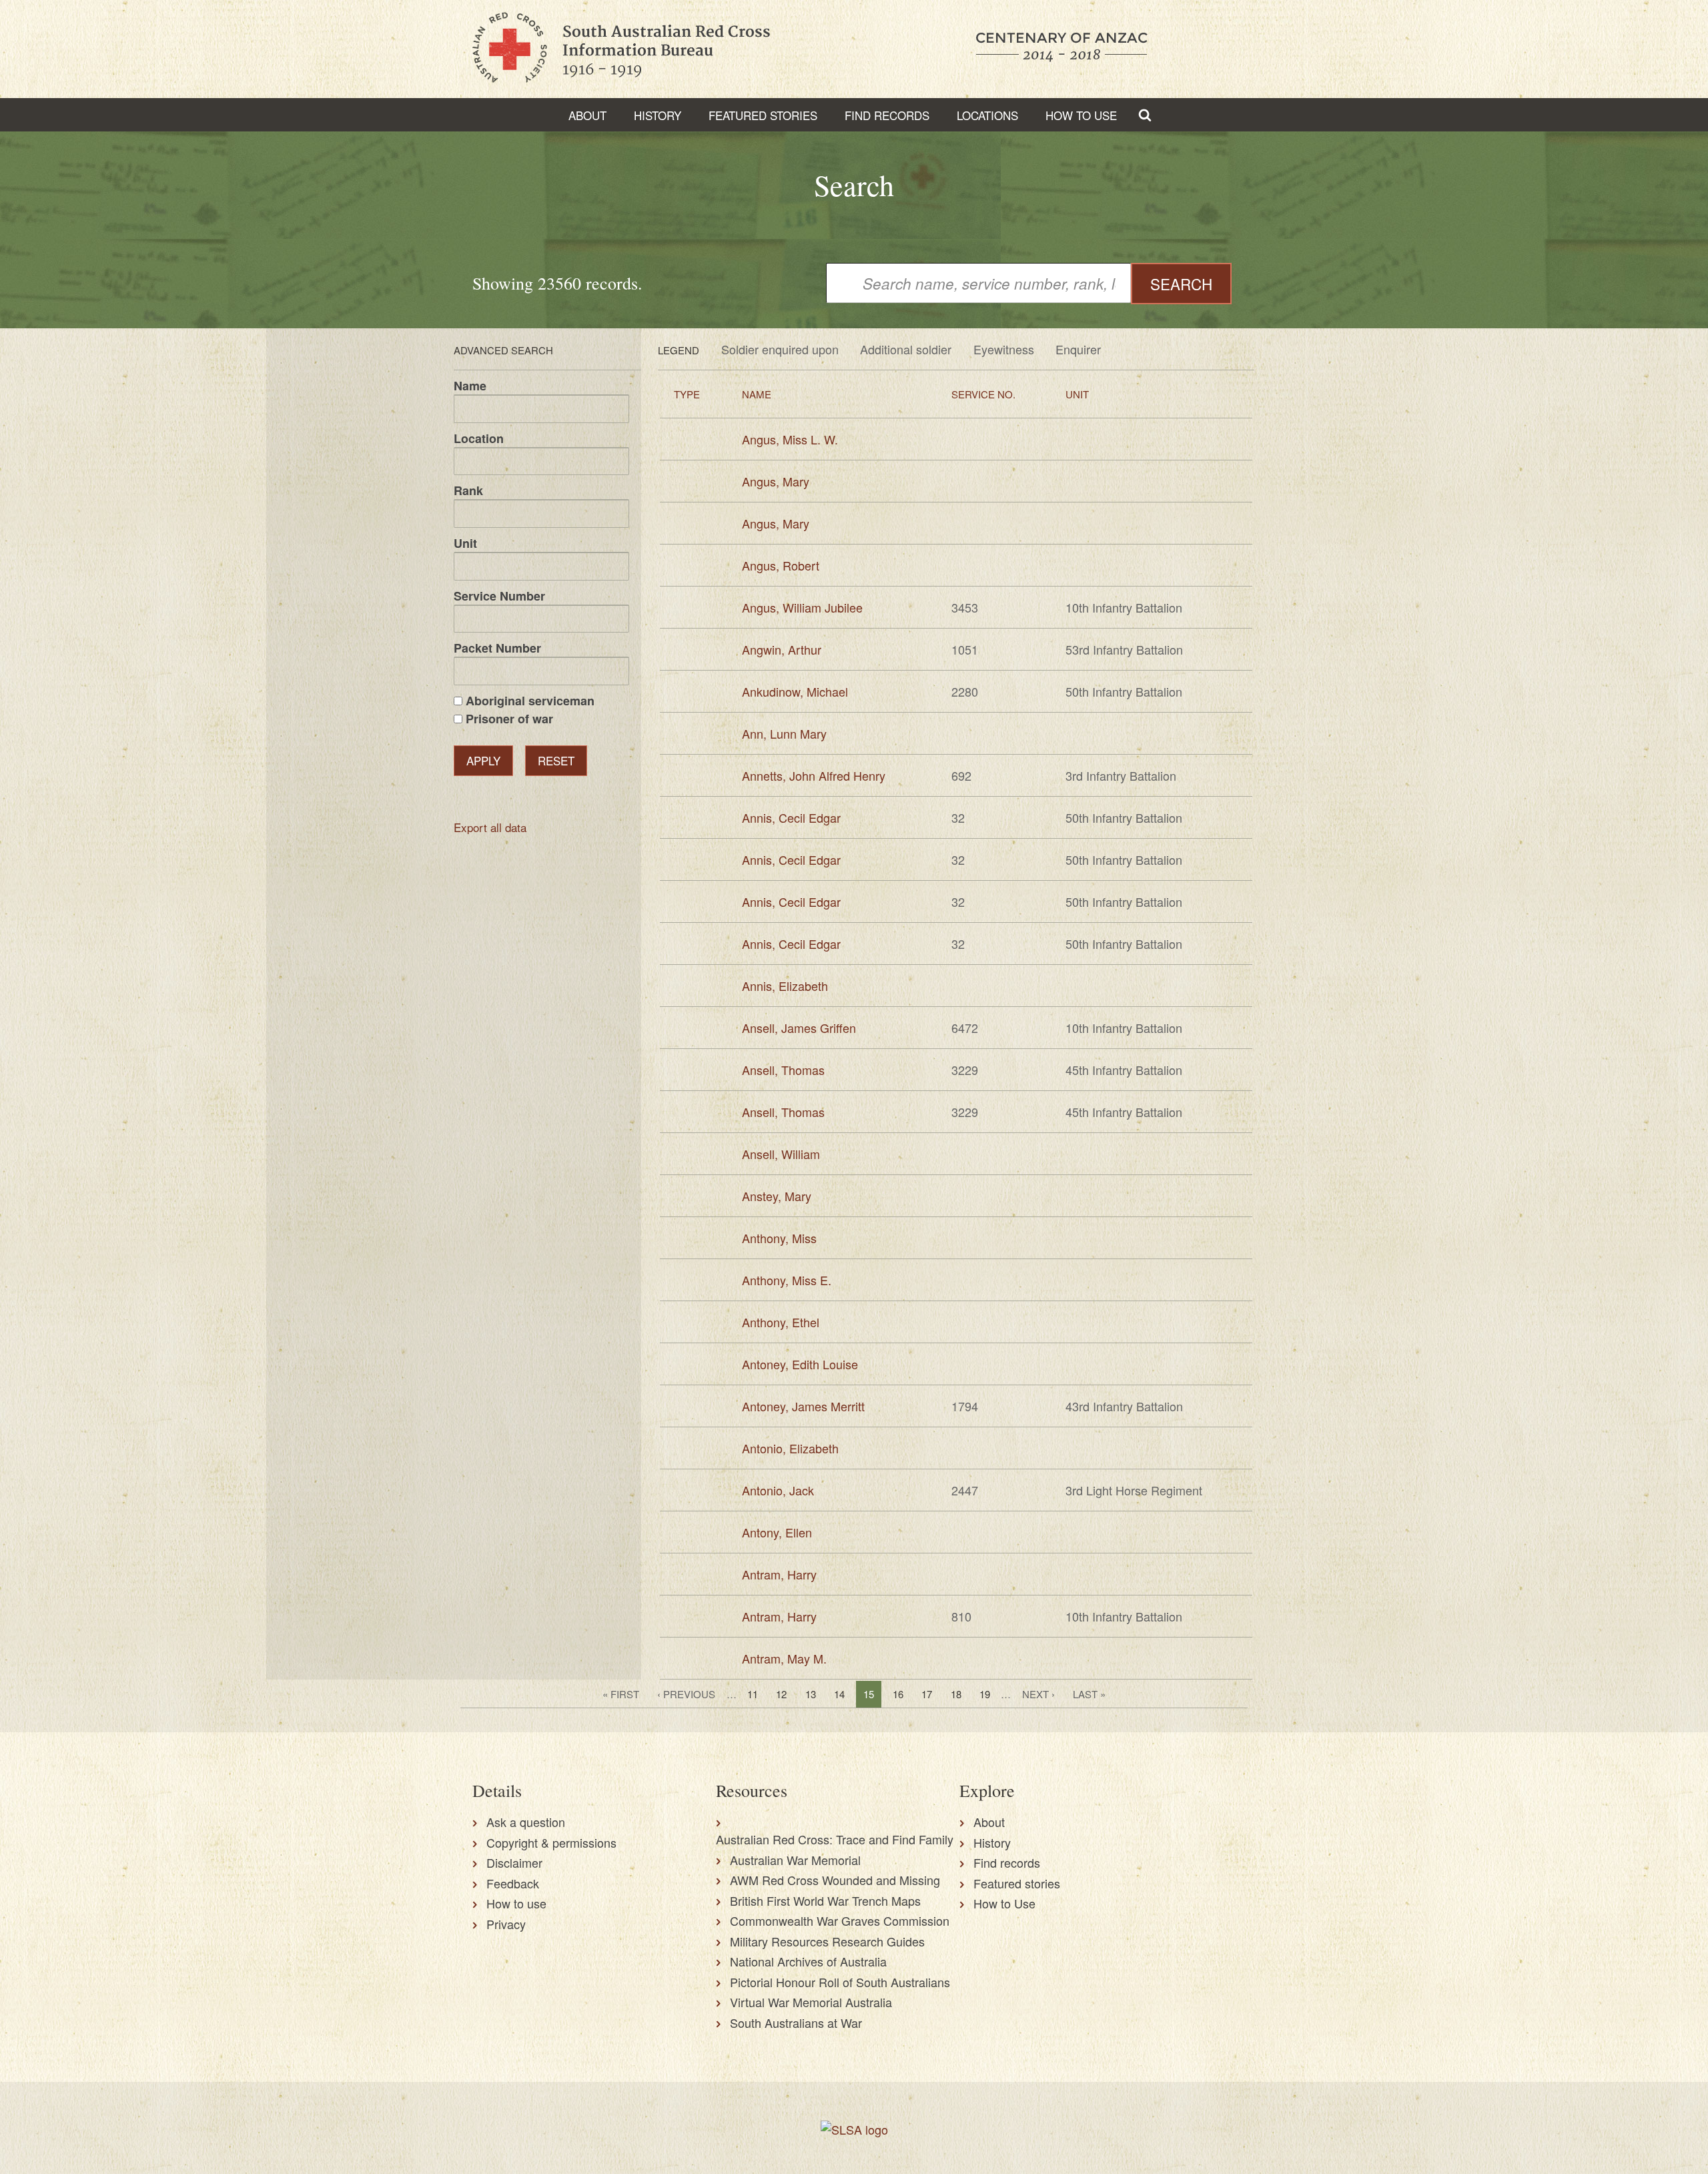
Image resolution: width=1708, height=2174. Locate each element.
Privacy (506, 1924)
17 (927, 1694)
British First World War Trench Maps (825, 1900)
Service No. (983, 394)
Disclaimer (514, 1862)
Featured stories (763, 115)
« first (621, 1694)
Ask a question (526, 1822)
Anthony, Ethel (781, 1322)
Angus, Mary (776, 481)
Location (479, 438)
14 (839, 1694)
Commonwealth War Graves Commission (840, 1920)
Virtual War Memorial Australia (811, 2002)
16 (898, 1694)
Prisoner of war (509, 719)
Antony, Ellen (777, 1532)
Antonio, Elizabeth (790, 1448)
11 (753, 1694)
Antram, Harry (779, 1574)
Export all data (490, 827)
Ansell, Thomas (783, 1070)
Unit (465, 543)
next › (1038, 1694)
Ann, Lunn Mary (784, 733)
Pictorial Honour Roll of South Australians (840, 1982)
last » (1089, 1694)
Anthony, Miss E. (787, 1280)
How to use (516, 1903)
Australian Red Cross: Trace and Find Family (835, 1839)
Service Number (499, 596)
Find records (1007, 1862)
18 (956, 1694)
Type (687, 394)
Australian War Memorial (795, 1860)
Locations (987, 115)
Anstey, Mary (777, 1196)
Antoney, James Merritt (803, 1406)
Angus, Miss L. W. (790, 439)
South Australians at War (796, 2023)
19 (985, 1694)
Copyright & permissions (551, 1842)
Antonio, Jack (778, 1490)
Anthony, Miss (779, 1238)
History (658, 115)
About (587, 115)
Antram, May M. (784, 1658)
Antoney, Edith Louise (800, 1364)
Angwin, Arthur (782, 649)
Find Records (887, 115)
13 (811, 1694)
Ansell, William (781, 1154)
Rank (468, 490)
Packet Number (497, 648)
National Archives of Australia (808, 1961)
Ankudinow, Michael (795, 691)
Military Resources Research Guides (827, 1941)
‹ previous (686, 1694)
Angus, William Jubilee (802, 607)
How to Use (1081, 115)
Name (470, 386)
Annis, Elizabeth (785, 986)
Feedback (513, 1883)
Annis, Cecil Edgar (791, 817)
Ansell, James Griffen (799, 1028)
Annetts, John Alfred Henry (814, 775)
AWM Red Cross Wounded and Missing (835, 1880)
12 (781, 1694)
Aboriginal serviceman (530, 701)
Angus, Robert (781, 565)
